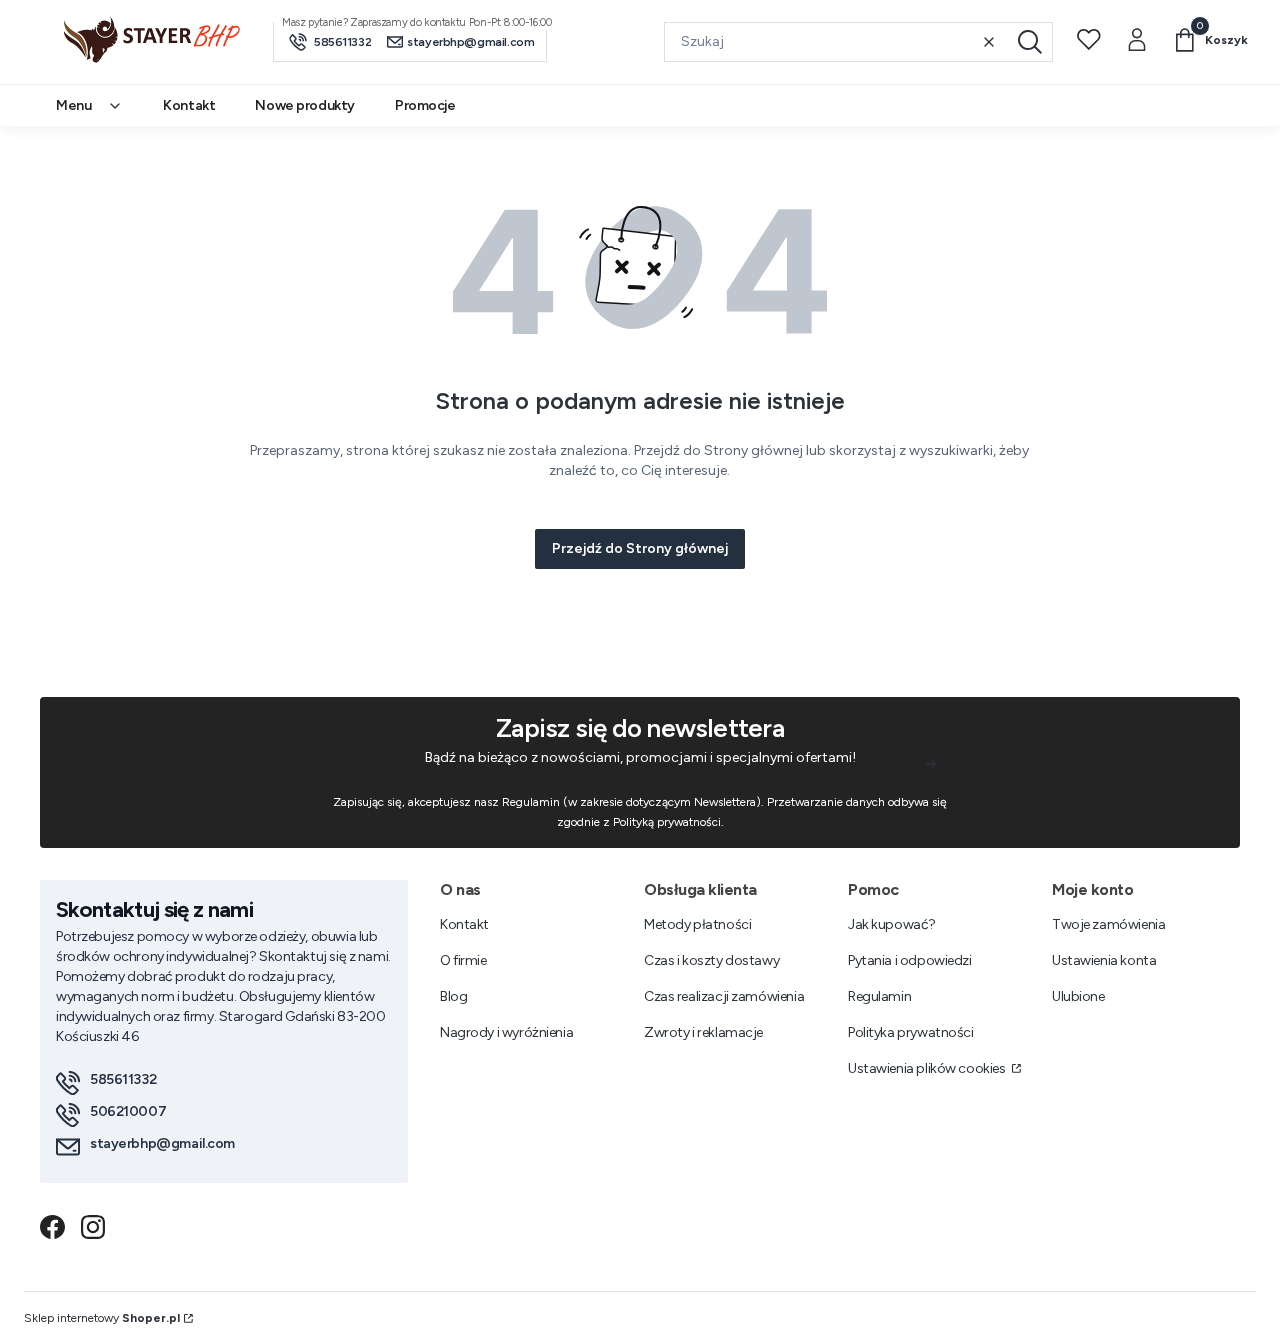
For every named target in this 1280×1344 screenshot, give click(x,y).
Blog (453, 996)
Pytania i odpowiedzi (910, 960)
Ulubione (1078, 996)
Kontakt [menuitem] (189, 105)
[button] (1030, 42)
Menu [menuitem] (73, 105)
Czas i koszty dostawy (711, 960)
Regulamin (879, 996)
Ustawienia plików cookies (928, 1068)
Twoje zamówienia (1108, 924)
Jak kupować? (892, 924)
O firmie (463, 960)
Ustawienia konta (1104, 960)
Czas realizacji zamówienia (724, 996)
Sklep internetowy (102, 1318)
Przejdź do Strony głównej (640, 548)
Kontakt (464, 924)
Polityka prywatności (911, 1032)
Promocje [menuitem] (425, 105)
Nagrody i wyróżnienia (506, 1032)
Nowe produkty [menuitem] (305, 105)
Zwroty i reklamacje (703, 1032)
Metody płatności (697, 924)
